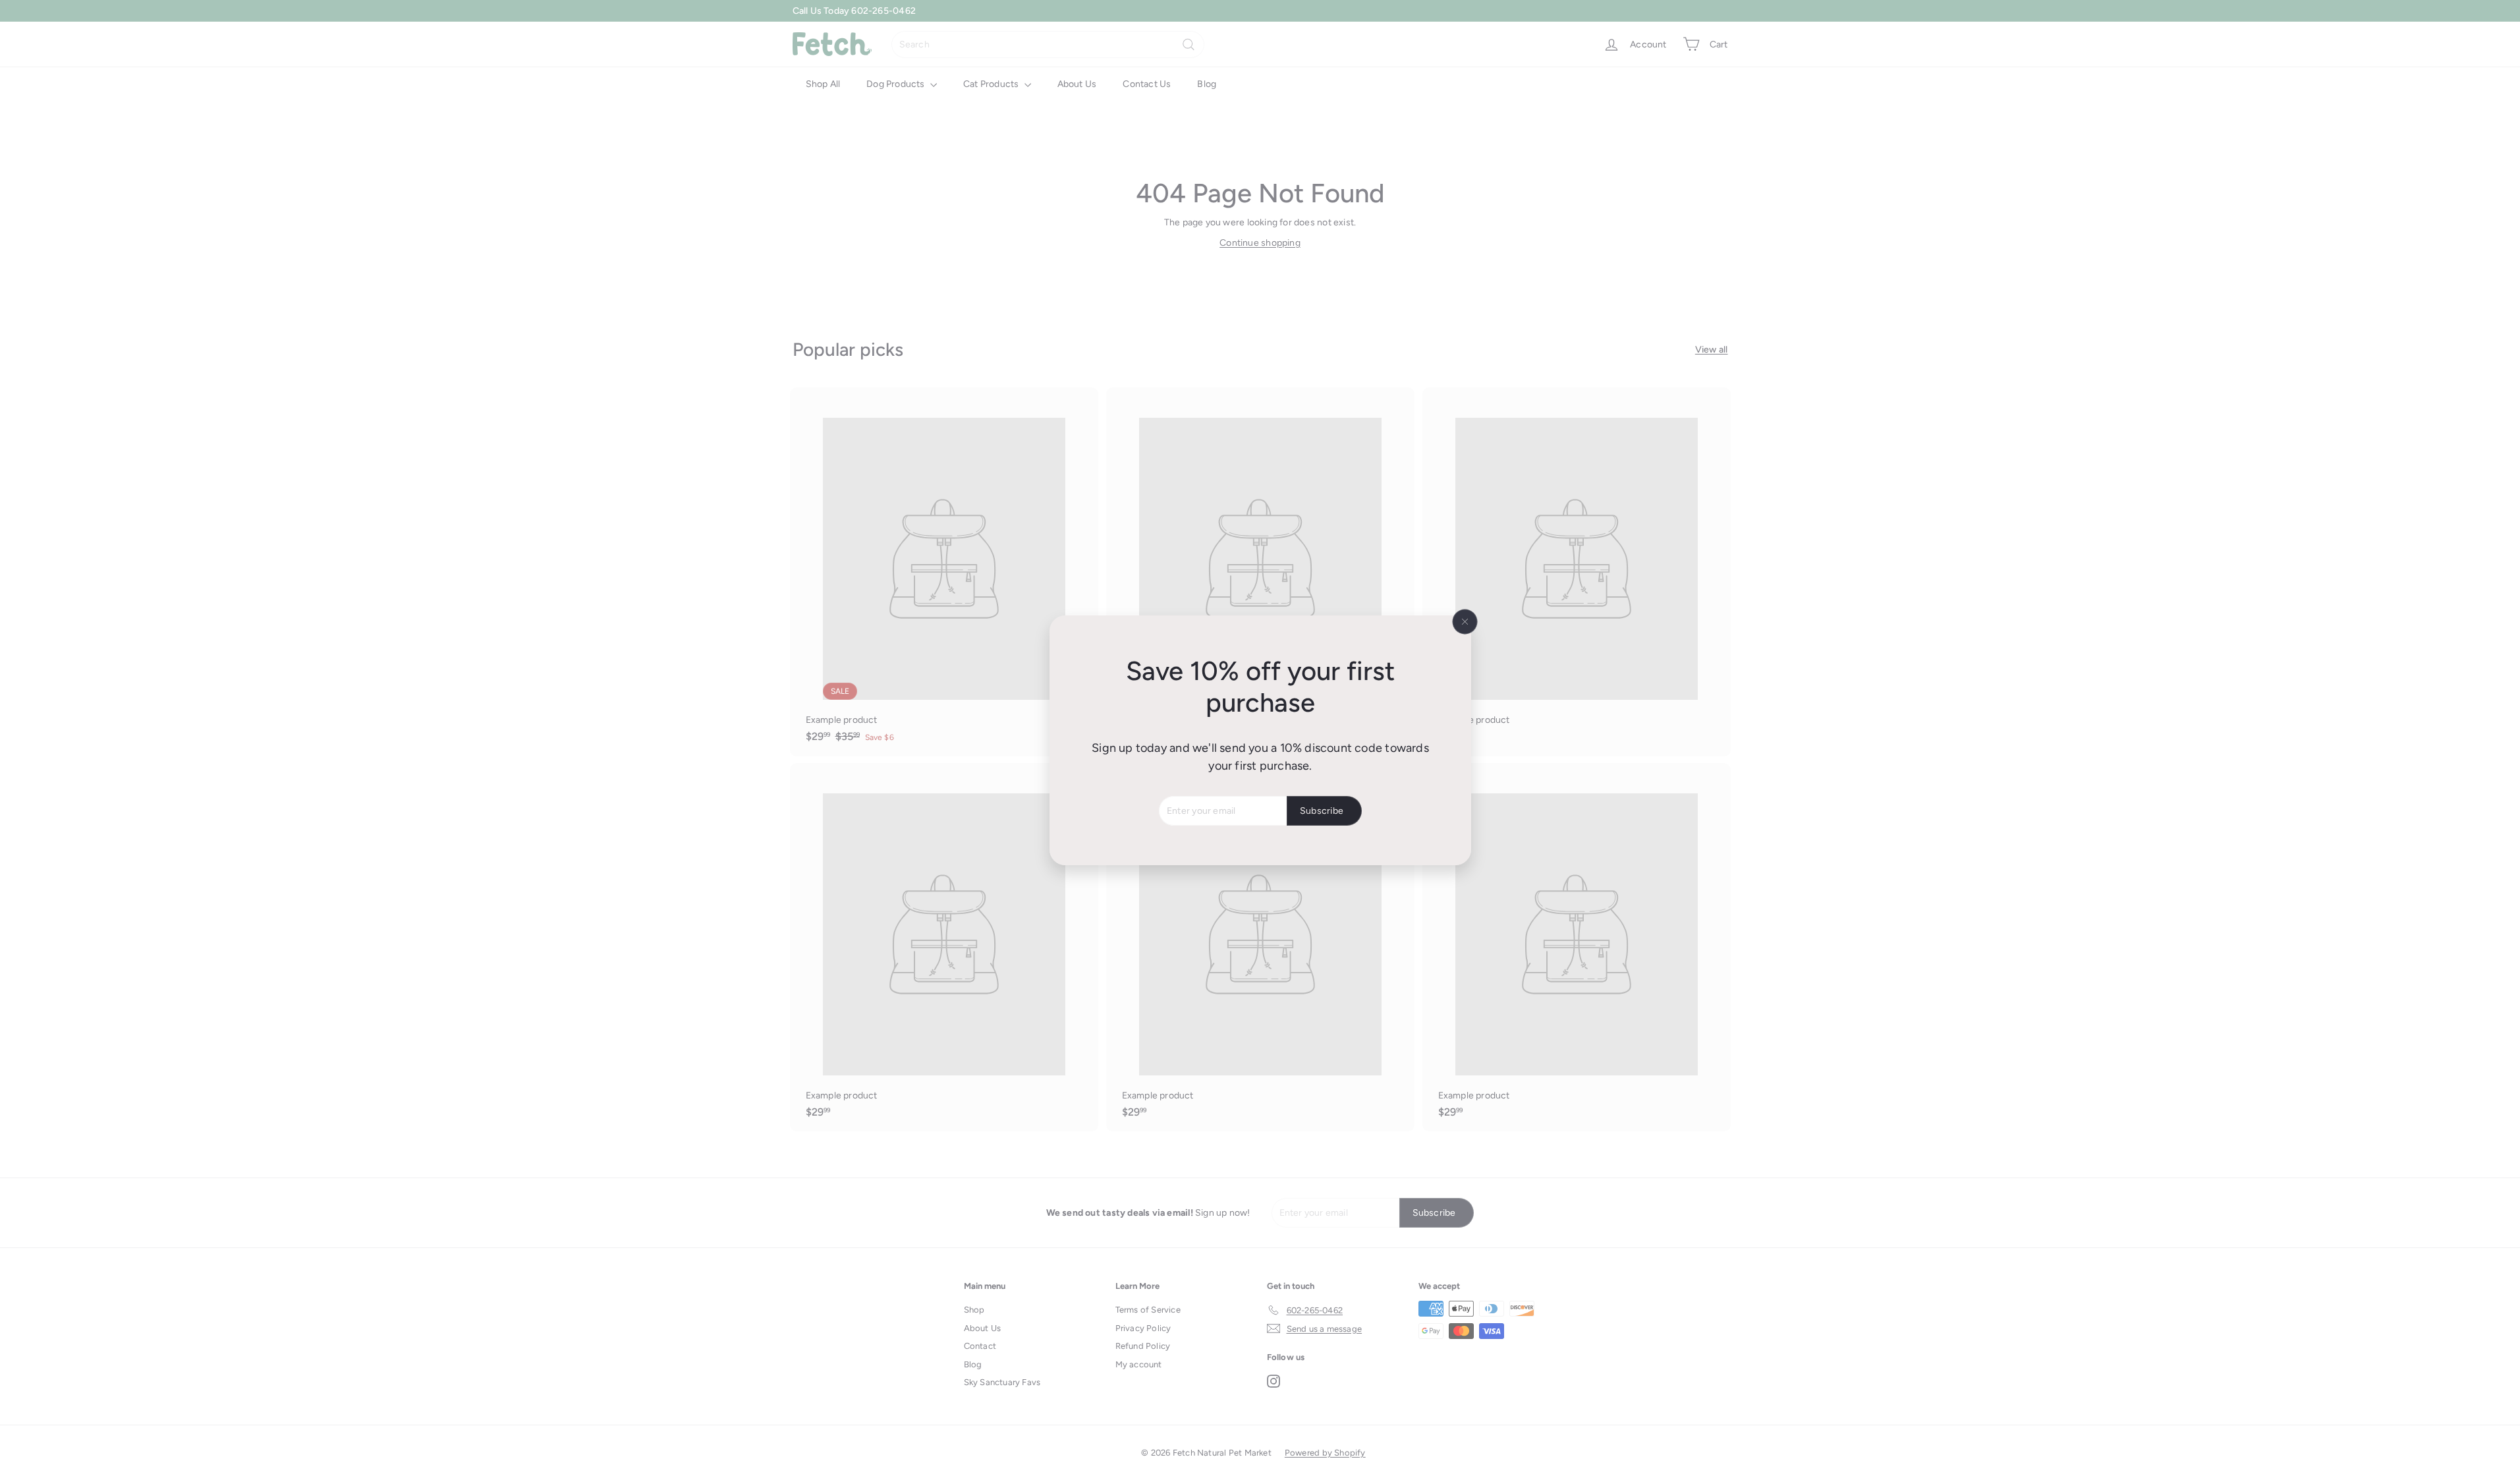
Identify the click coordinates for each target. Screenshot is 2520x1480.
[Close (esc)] (1465, 621)
